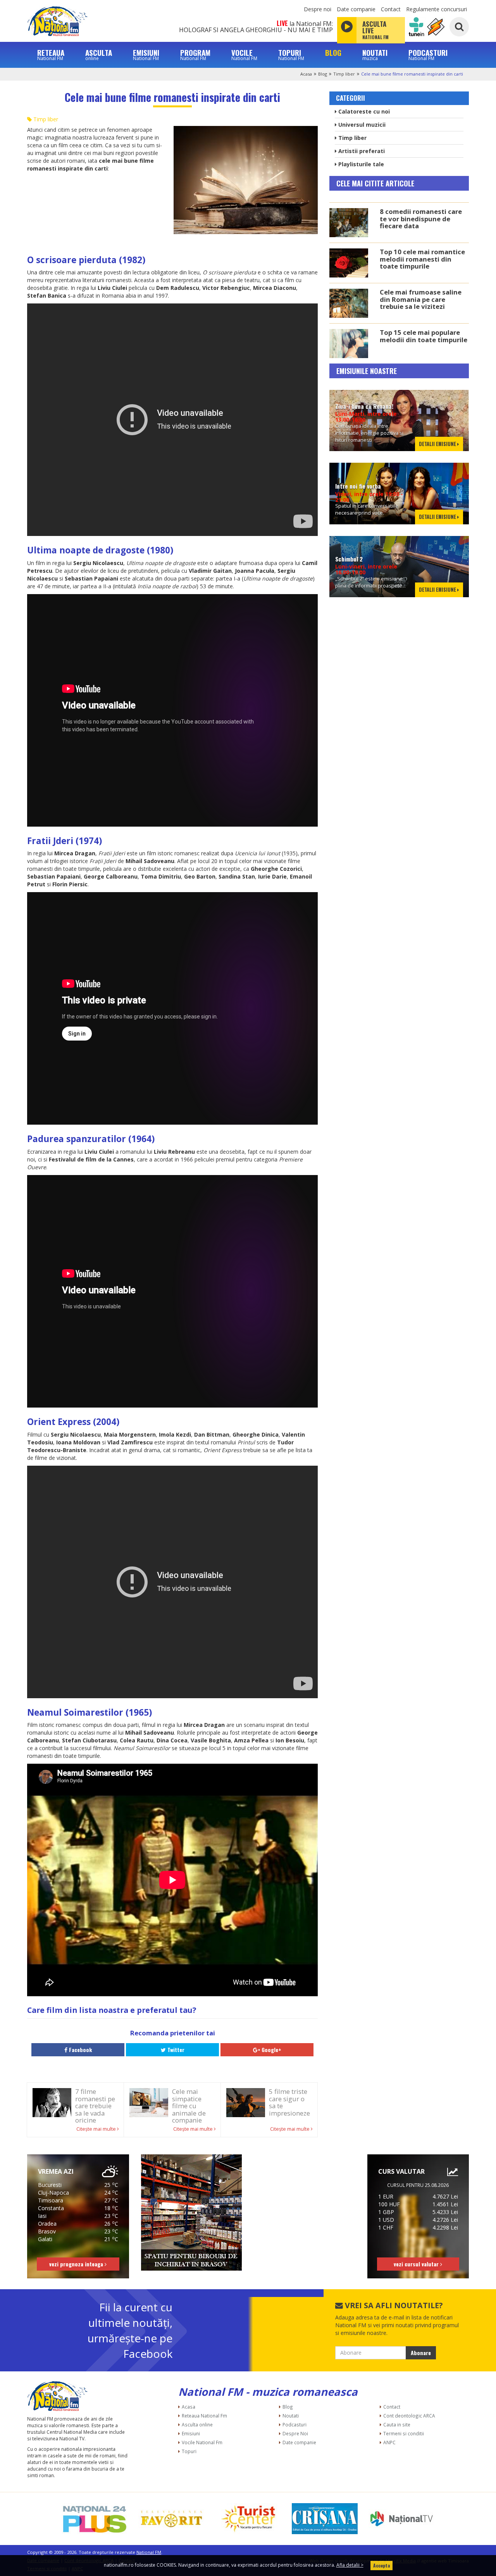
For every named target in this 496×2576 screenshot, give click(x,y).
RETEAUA (51, 55)
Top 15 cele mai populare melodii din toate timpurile (424, 336)
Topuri (189, 2451)
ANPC (389, 2442)
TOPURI (291, 55)
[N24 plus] (95, 2519)
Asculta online (197, 2424)
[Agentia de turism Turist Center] (248, 2519)
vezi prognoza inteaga (77, 2264)
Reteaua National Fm (204, 2416)
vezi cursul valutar (417, 2264)
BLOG (333, 53)
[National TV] (401, 2519)
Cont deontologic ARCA (409, 2416)
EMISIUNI (146, 55)
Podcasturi (294, 2424)
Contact (391, 9)
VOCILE (244, 55)
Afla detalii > (350, 2565)
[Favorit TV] (171, 2519)
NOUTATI (375, 55)
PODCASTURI (428, 55)
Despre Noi (295, 2433)
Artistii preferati (361, 151)
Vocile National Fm (202, 2442)
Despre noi (318, 9)
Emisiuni (191, 2433)
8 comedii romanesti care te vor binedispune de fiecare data (421, 219)
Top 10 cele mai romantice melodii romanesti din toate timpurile (422, 259)
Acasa (306, 74)
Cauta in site (397, 2424)
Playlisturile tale (360, 164)
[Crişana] (325, 2519)
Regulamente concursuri (437, 9)
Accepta (381, 2565)
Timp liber (344, 74)
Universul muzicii (361, 125)
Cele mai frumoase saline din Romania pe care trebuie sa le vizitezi (421, 299)
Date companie (356, 9)
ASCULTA (99, 55)
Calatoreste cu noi (363, 111)
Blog (323, 74)
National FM (149, 2552)
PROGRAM (195, 55)
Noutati (291, 2416)
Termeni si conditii (404, 2433)
